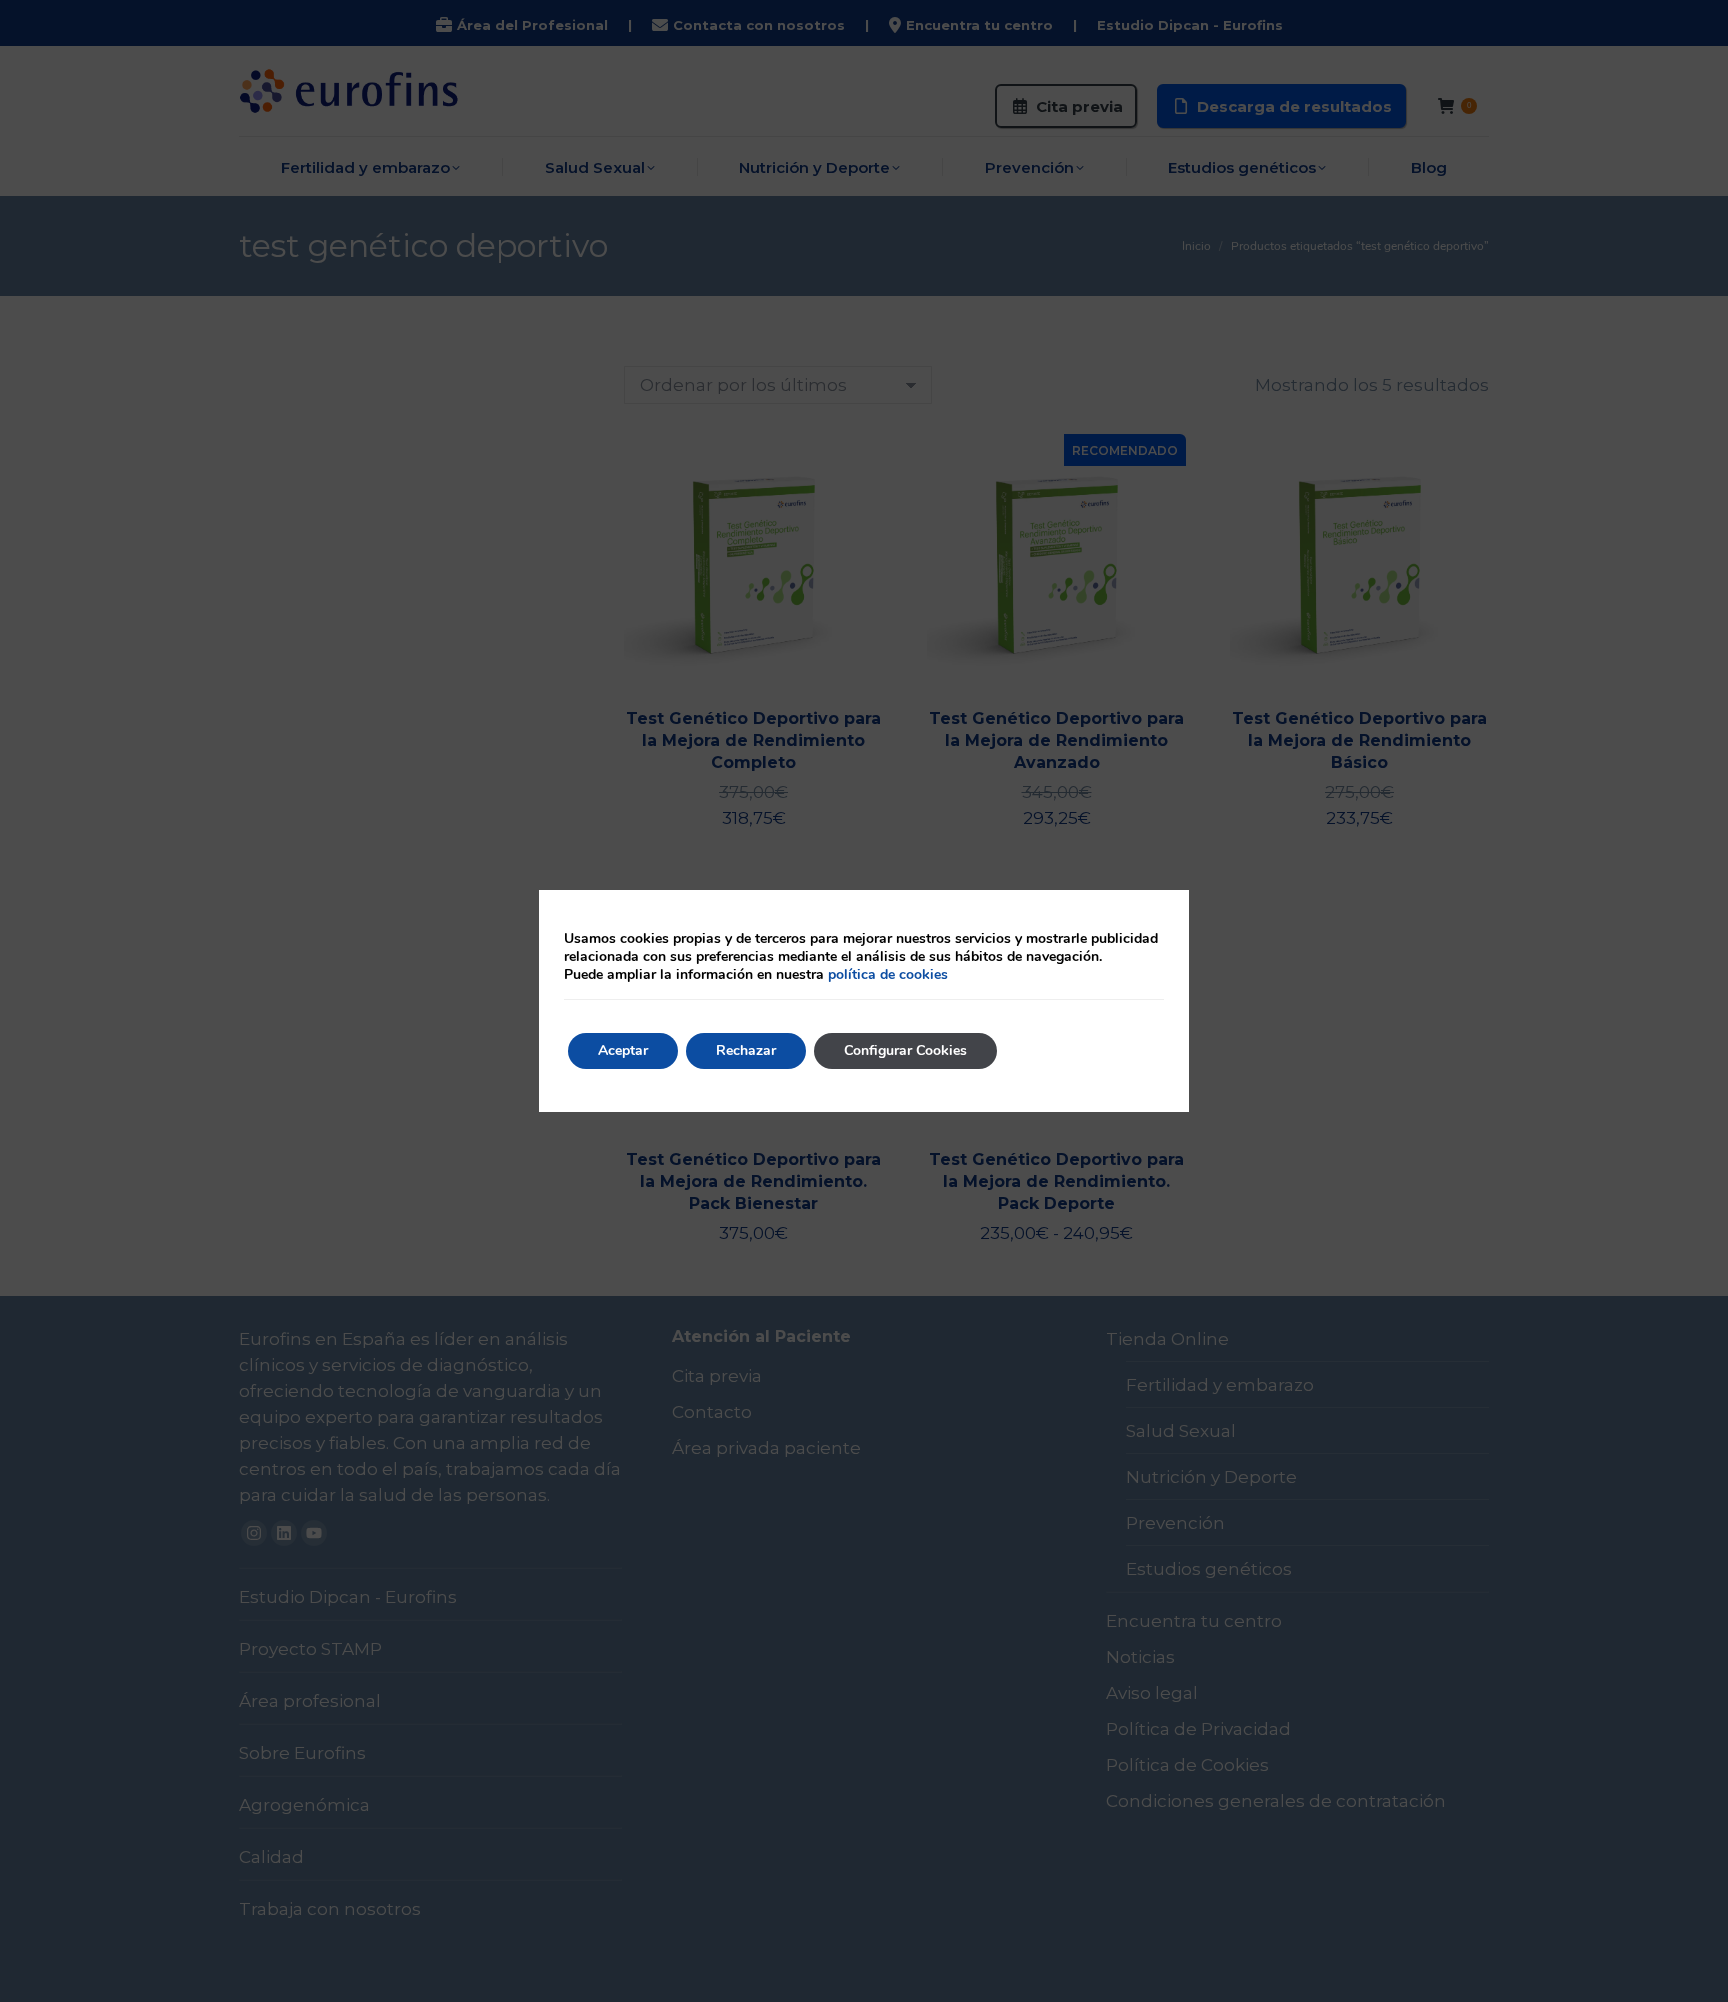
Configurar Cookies (905, 1050)
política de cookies (888, 974)
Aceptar (623, 1050)
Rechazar (746, 1050)
